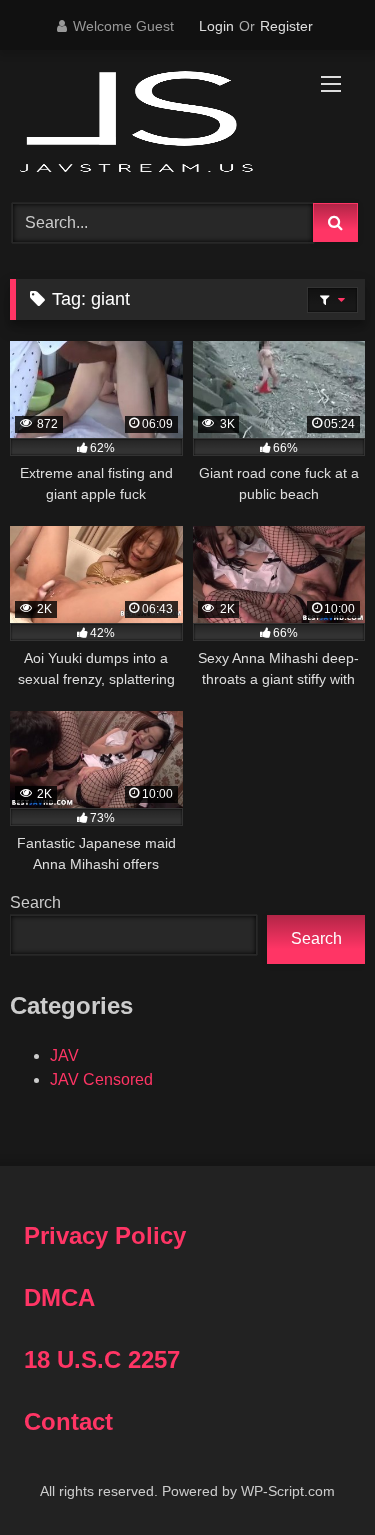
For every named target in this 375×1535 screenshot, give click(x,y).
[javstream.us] (154, 123)
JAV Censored (101, 1079)
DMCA (59, 1297)
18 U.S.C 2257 (102, 1359)
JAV (64, 1055)
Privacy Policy (105, 1235)
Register (286, 26)
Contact (68, 1421)
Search (35, 902)
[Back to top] (313, 1475)
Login (216, 26)
